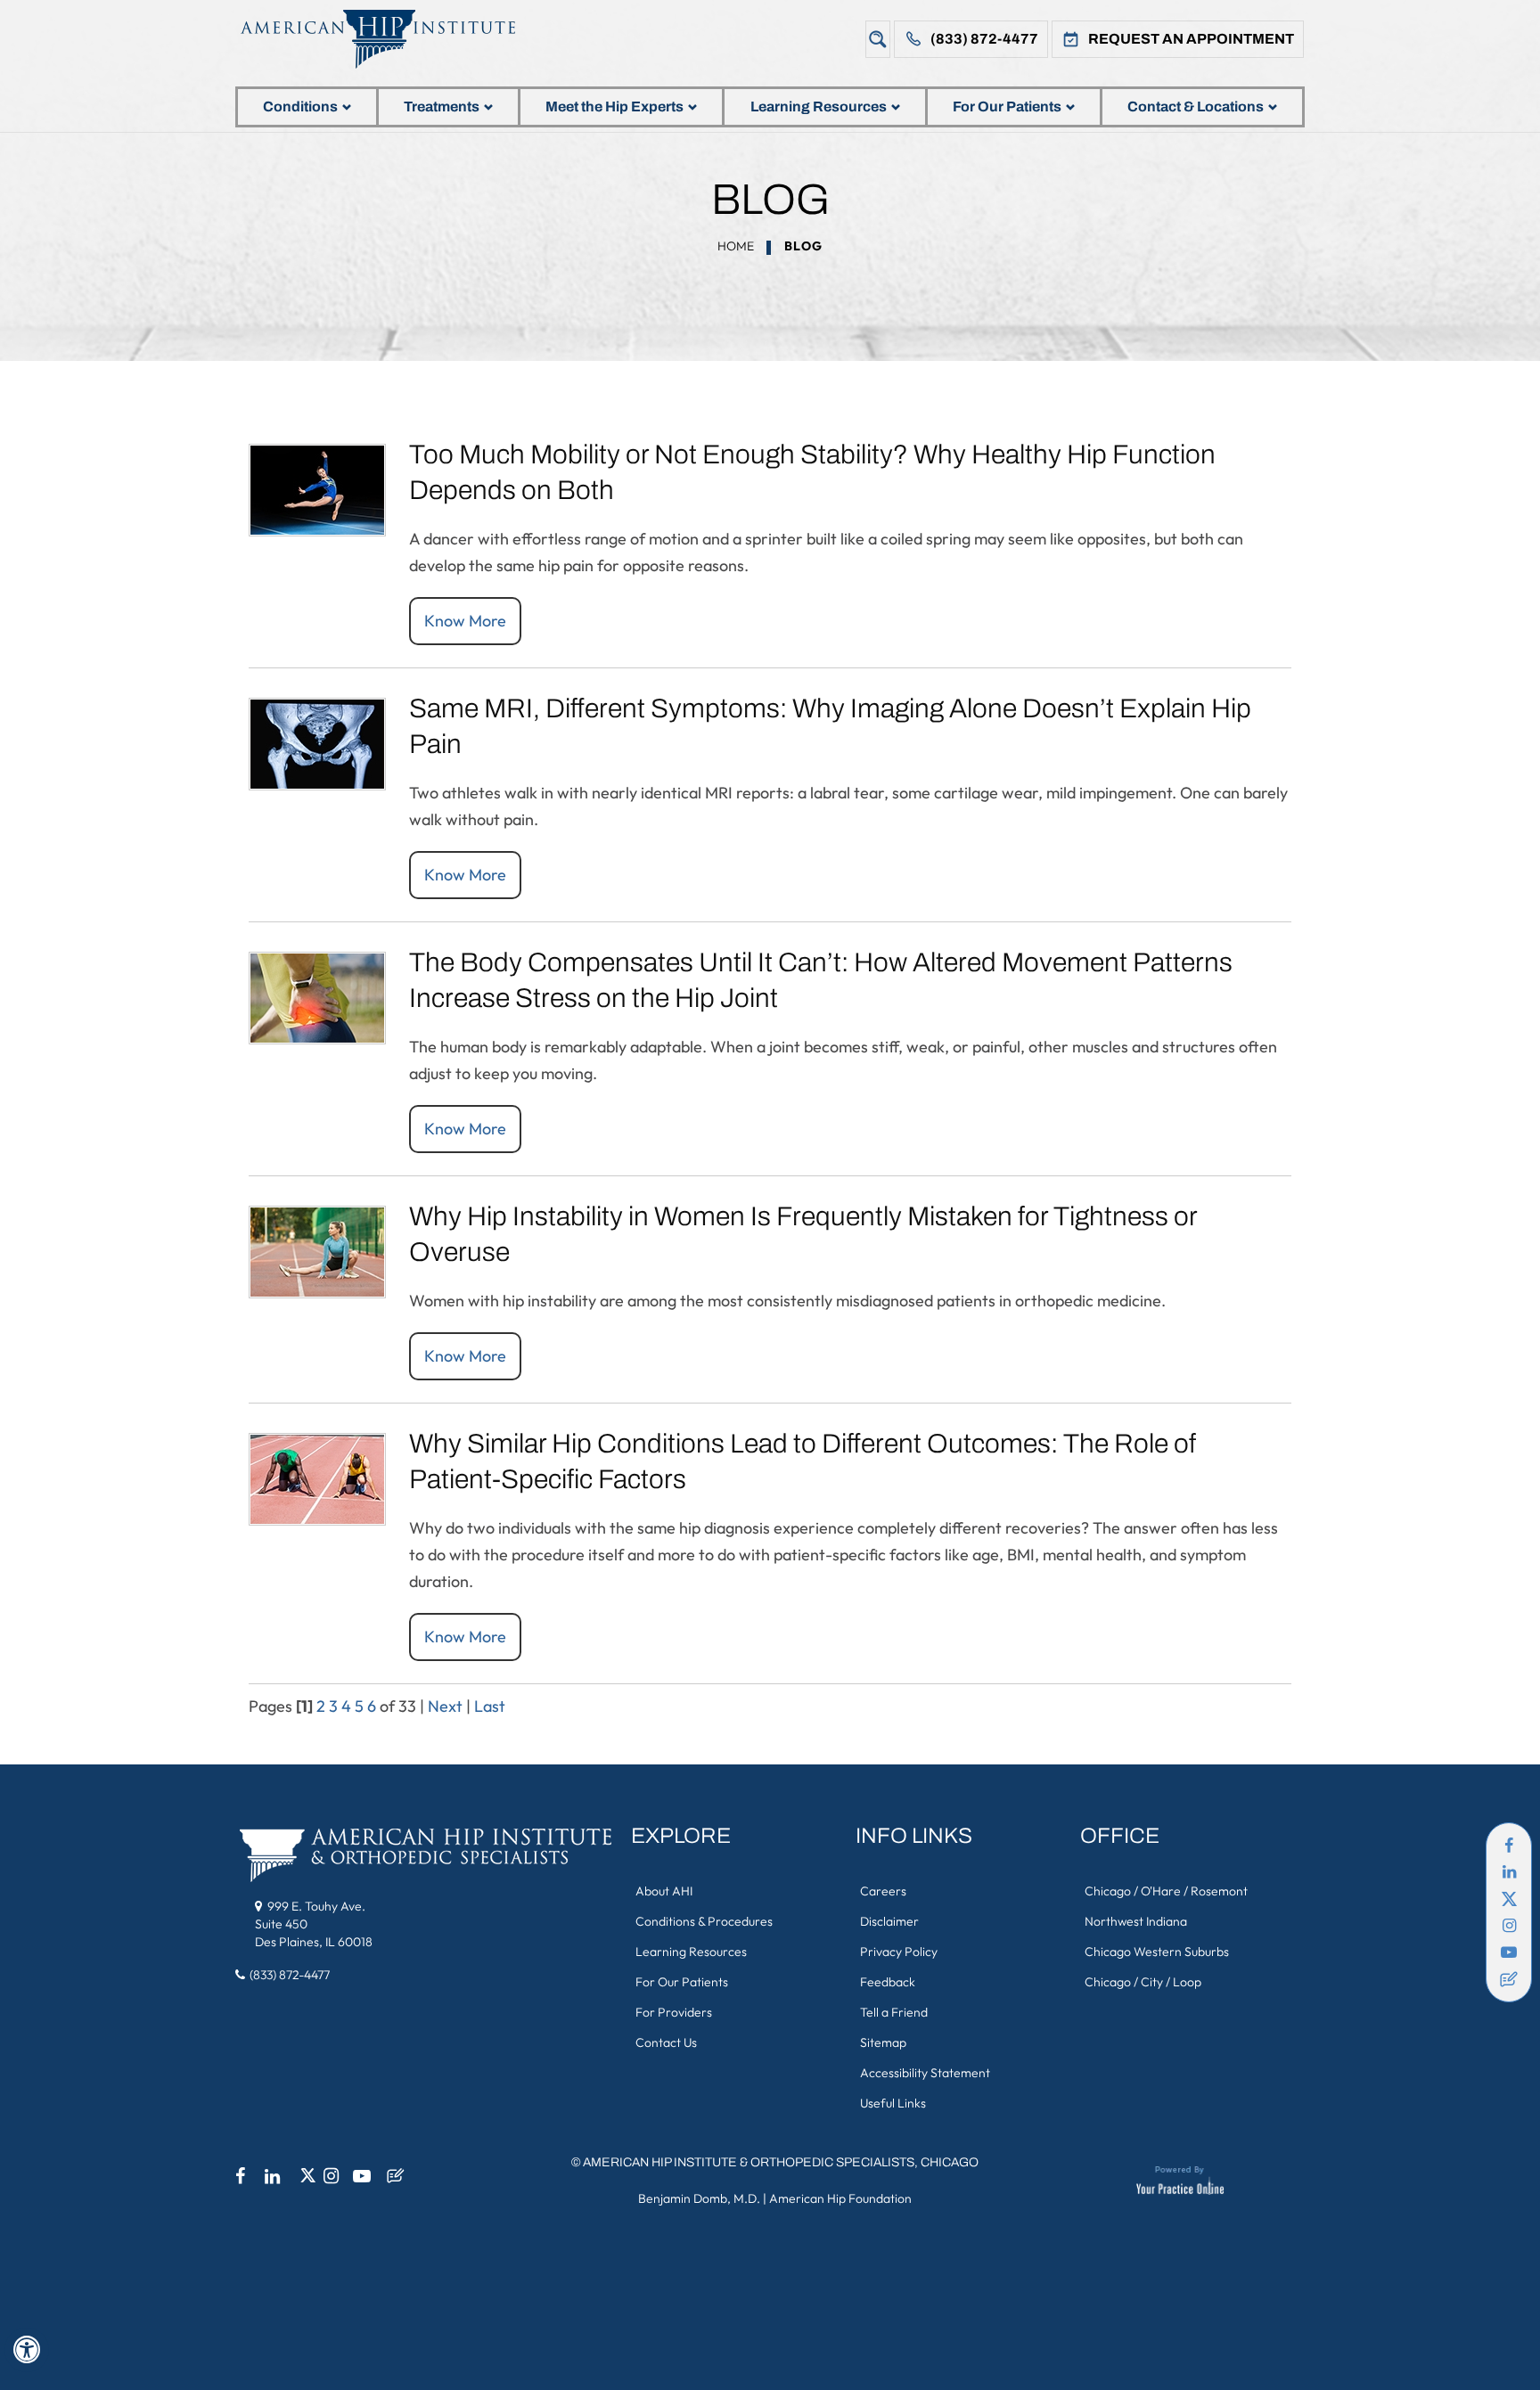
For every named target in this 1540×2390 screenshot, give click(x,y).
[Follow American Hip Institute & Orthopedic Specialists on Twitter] (1509, 1899)
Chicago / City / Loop (1143, 1982)
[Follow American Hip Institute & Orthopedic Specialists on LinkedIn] (1509, 1872)
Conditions (300, 106)
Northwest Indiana (1136, 1921)
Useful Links (893, 2103)
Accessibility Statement (925, 2073)
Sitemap (883, 2042)
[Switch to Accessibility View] (27, 2350)
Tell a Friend (894, 2012)
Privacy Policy (899, 1952)
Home (736, 246)
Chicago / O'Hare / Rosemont (1166, 1891)
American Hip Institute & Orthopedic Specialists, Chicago (781, 2162)
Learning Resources (819, 106)
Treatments (442, 106)
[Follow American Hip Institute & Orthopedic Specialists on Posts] (1509, 1979)
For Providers (674, 2012)
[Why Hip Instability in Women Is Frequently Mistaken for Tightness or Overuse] (317, 1250)
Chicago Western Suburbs (1157, 1952)
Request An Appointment (1191, 39)
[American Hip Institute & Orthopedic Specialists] (391, 39)
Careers (883, 1891)
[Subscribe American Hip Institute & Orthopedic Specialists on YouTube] (1509, 1952)
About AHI (664, 1891)
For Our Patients (1007, 106)
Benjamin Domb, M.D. (699, 2198)
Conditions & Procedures (704, 1921)
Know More (465, 621)
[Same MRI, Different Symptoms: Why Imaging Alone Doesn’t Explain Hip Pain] (317, 742)
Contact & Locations (1196, 106)
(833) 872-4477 (984, 39)
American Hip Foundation (840, 2198)
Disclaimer (889, 1921)
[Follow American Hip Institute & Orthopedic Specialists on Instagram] (1509, 1926)
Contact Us (666, 2042)
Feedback (888, 1982)
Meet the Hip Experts (614, 106)
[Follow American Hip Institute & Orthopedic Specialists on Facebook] (1509, 1846)
